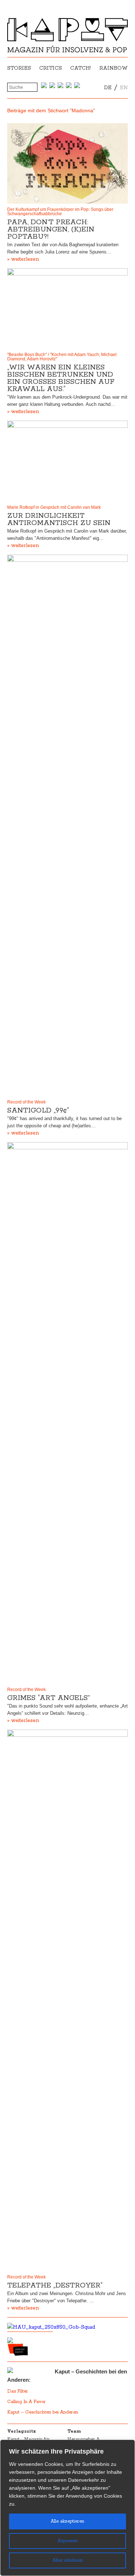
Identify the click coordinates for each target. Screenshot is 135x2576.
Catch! (81, 68)
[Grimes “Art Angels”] (67, 1413)
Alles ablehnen (68, 2560)
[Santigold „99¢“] (67, 825)
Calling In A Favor (26, 2402)
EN (124, 88)
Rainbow (114, 68)
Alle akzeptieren (67, 2521)
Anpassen (68, 2541)
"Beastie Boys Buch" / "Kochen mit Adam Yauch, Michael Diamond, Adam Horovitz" (62, 357)
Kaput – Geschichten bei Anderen (43, 2412)
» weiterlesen (23, 259)
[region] (67, 2508)
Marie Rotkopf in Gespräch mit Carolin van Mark (54, 507)
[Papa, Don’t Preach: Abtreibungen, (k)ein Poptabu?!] (67, 163)
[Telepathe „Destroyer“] (67, 2000)
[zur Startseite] (67, 51)
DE (108, 88)
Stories (19, 68)
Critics (51, 68)
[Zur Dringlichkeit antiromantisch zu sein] (67, 461)
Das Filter (18, 2391)
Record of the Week (26, 1102)
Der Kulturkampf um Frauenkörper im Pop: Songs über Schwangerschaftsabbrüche (60, 212)
